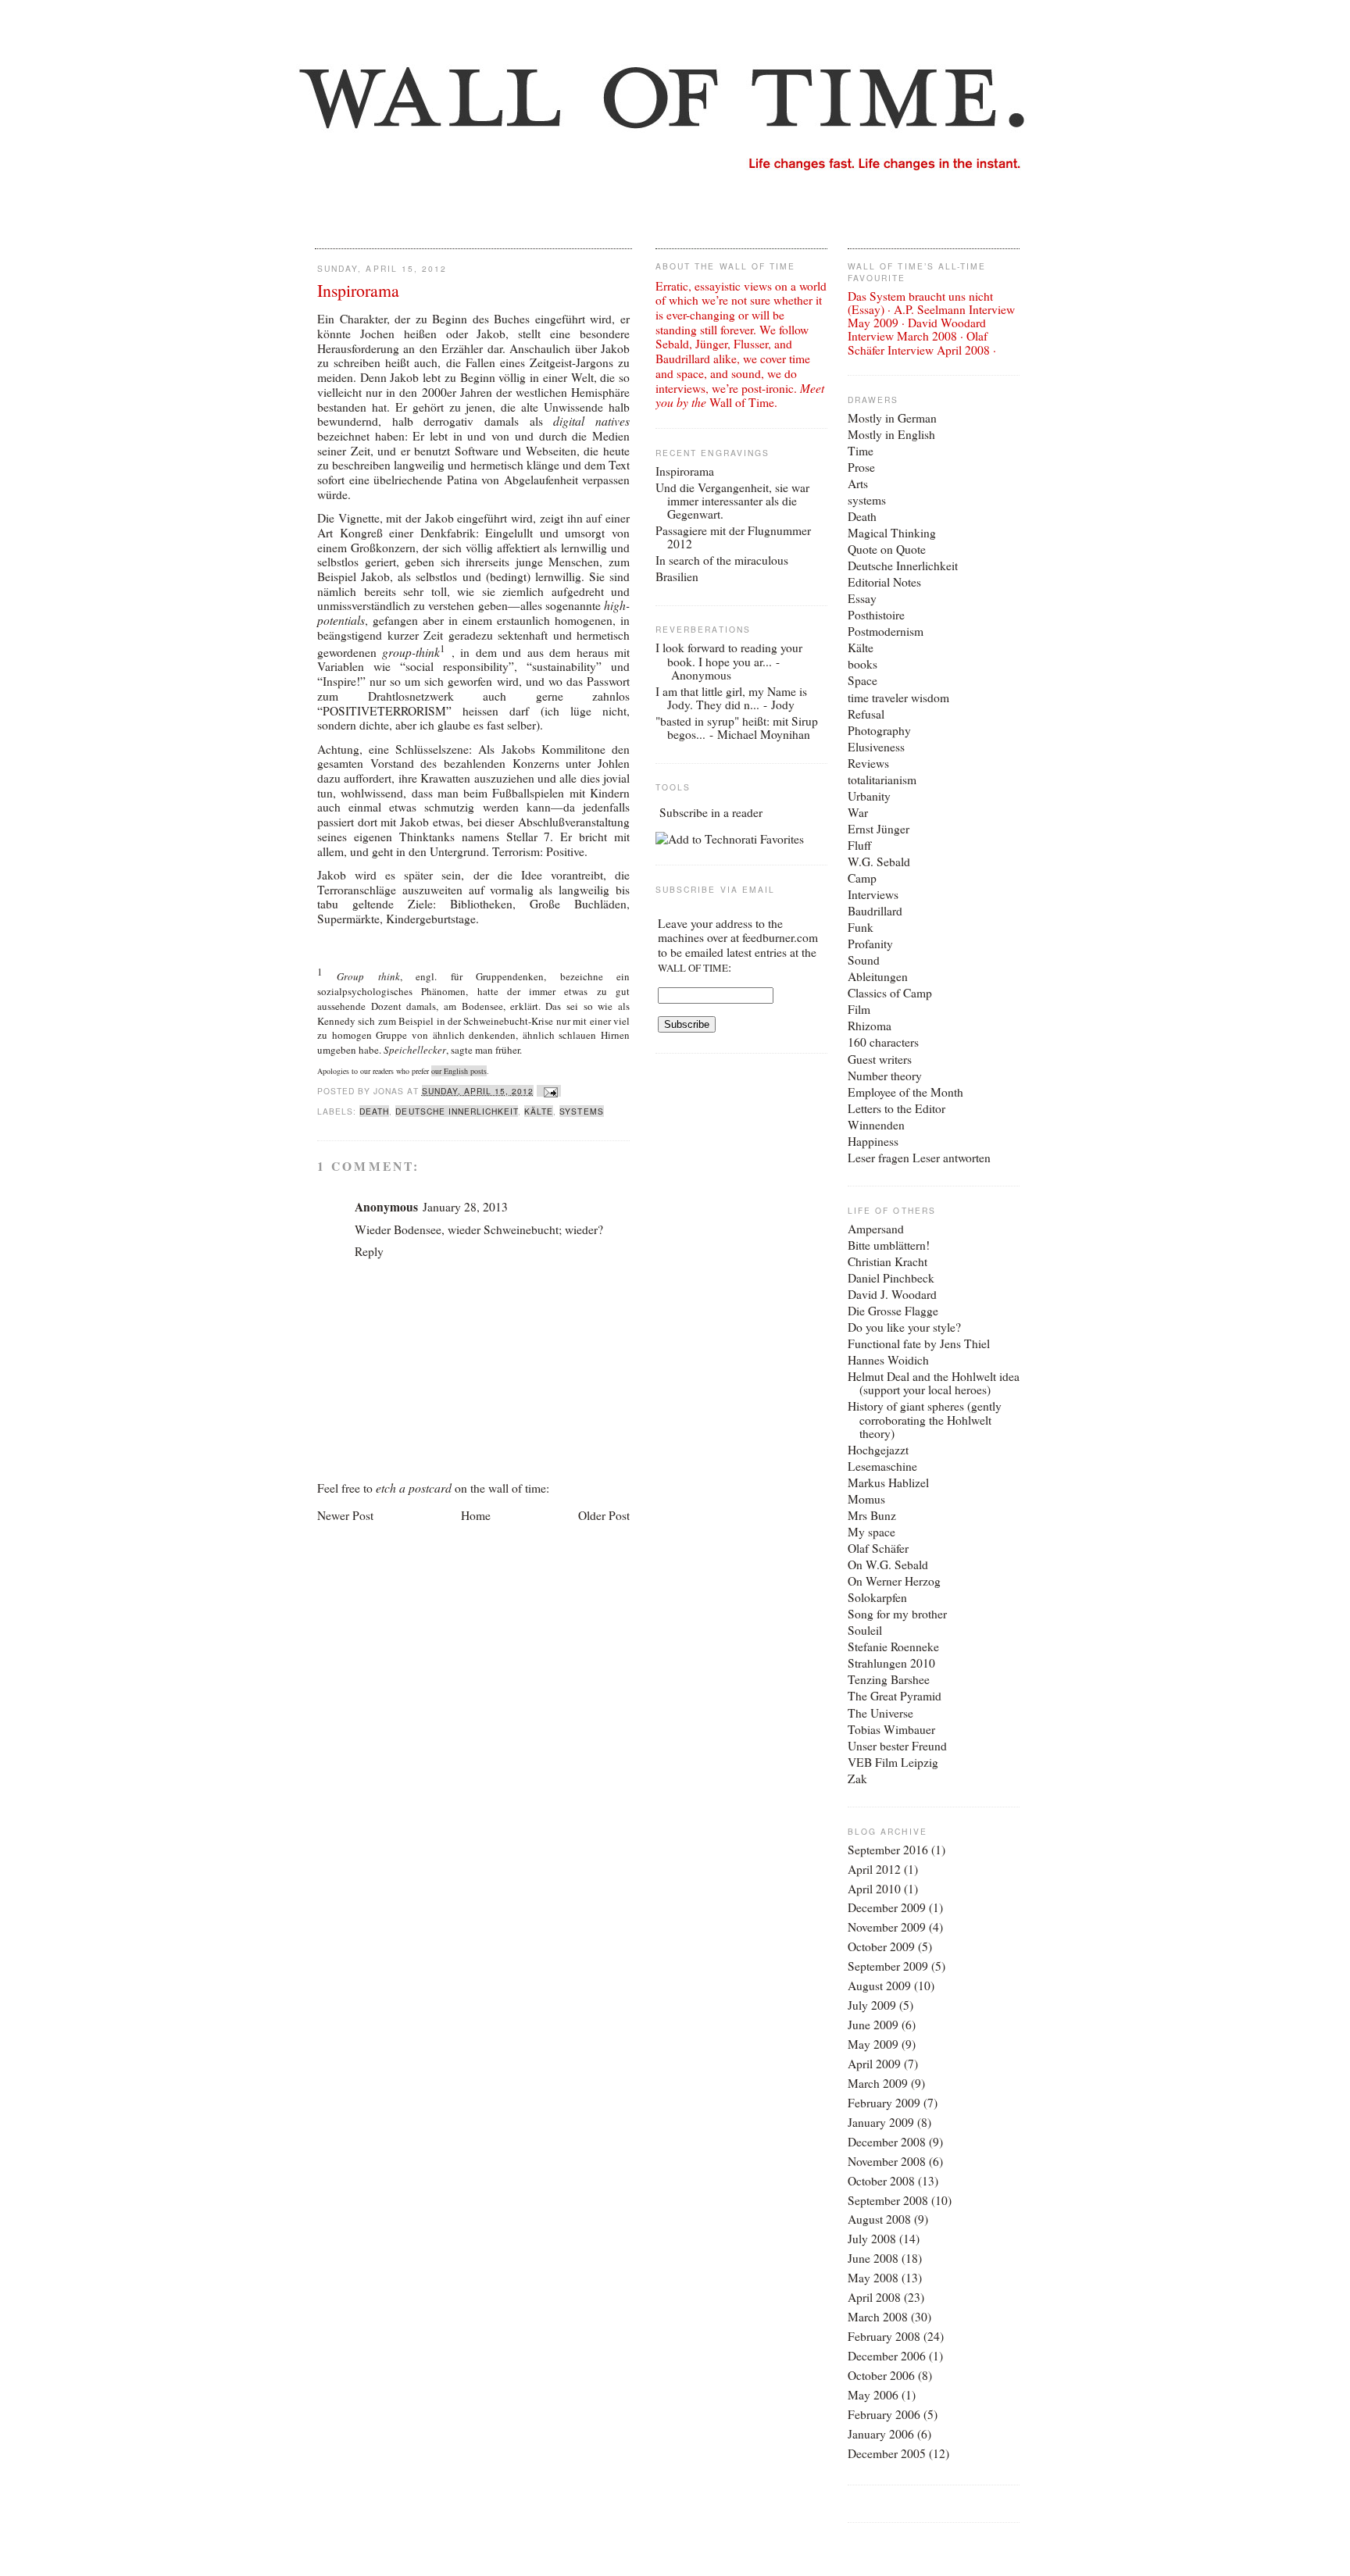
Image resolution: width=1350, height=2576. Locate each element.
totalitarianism (882, 780)
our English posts (459, 1071)
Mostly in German (892, 418)
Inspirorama (358, 291)
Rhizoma (870, 1026)
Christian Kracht (887, 1261)
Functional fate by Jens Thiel (919, 1343)
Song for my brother (897, 1614)
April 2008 (874, 2297)
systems (581, 1111)
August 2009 (879, 1986)
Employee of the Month (905, 1092)
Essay (862, 598)
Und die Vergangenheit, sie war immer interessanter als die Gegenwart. (732, 501)
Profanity (870, 944)
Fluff (859, 845)
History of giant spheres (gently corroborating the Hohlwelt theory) (925, 1419)
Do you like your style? (904, 1327)
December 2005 (887, 2453)
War (858, 812)
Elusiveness (876, 747)
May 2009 (873, 2044)
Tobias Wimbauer (891, 1729)
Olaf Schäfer (878, 1548)
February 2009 (884, 2103)
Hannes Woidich (888, 1360)
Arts (858, 483)
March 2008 (878, 2317)
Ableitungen (878, 976)
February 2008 (884, 2336)
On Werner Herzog (894, 1581)
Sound (864, 960)
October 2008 (881, 2181)
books (862, 664)
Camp (862, 878)
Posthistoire (876, 615)
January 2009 (881, 2122)
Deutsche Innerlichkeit (457, 1111)
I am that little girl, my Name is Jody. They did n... (731, 698)
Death (374, 1111)
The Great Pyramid (895, 1696)
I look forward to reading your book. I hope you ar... (729, 654)
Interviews (873, 894)
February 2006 (884, 2414)
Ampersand (876, 1229)
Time (861, 451)
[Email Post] (549, 1091)
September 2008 (888, 2200)
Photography (879, 730)
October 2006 (881, 2375)
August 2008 (879, 2219)
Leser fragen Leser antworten (919, 1158)
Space (862, 680)
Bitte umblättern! (889, 1245)
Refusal (866, 714)
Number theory (885, 1076)
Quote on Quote (887, 549)
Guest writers (880, 1059)
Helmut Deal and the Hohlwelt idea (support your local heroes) (934, 1383)
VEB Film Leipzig (893, 1762)
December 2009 (887, 1907)
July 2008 (872, 2239)
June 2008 (873, 2258)
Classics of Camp (890, 993)
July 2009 (872, 2005)
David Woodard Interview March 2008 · (917, 329)
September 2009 (888, 1966)
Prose (861, 467)
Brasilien (677, 576)
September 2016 (888, 1850)
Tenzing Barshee (889, 1679)
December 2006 (887, 2356)
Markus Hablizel (888, 1482)
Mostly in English (891, 434)
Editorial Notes (884, 582)
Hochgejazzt (878, 1450)
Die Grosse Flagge (893, 1311)
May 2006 (873, 2395)
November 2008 (887, 2161)
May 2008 (873, 2278)
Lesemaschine (882, 1466)
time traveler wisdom (898, 698)
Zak (857, 1779)
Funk (861, 927)
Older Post (604, 1515)
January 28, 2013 (465, 1207)
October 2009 (881, 1946)
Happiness (873, 1141)
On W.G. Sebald (888, 1565)
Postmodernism (886, 631)
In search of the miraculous (722, 560)
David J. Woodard (892, 1294)
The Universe (880, 1713)
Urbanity (869, 796)
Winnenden (876, 1125)
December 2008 (887, 2142)
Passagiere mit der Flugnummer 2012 (733, 537)
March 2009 (878, 2083)
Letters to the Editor (896, 1108)
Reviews (868, 763)
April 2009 (874, 2064)
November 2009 (887, 1927)
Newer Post (345, 1515)
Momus (866, 1499)
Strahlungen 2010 (891, 1663)
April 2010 (874, 1889)
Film (859, 1009)
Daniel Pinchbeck (891, 1278)
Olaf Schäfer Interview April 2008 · (922, 343)
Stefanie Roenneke (893, 1647)
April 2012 (874, 1869)
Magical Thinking (892, 533)
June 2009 (873, 2025)
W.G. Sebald (879, 862)
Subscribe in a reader (711, 812)
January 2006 (881, 2434)
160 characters (883, 1042)
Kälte (539, 1111)
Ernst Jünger (879, 829)
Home (476, 1515)
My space (871, 1532)
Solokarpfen (877, 1597)
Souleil (865, 1630)
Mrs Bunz (872, 1515)
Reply (369, 1251)
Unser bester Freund (897, 1746)
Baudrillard (875, 911)
